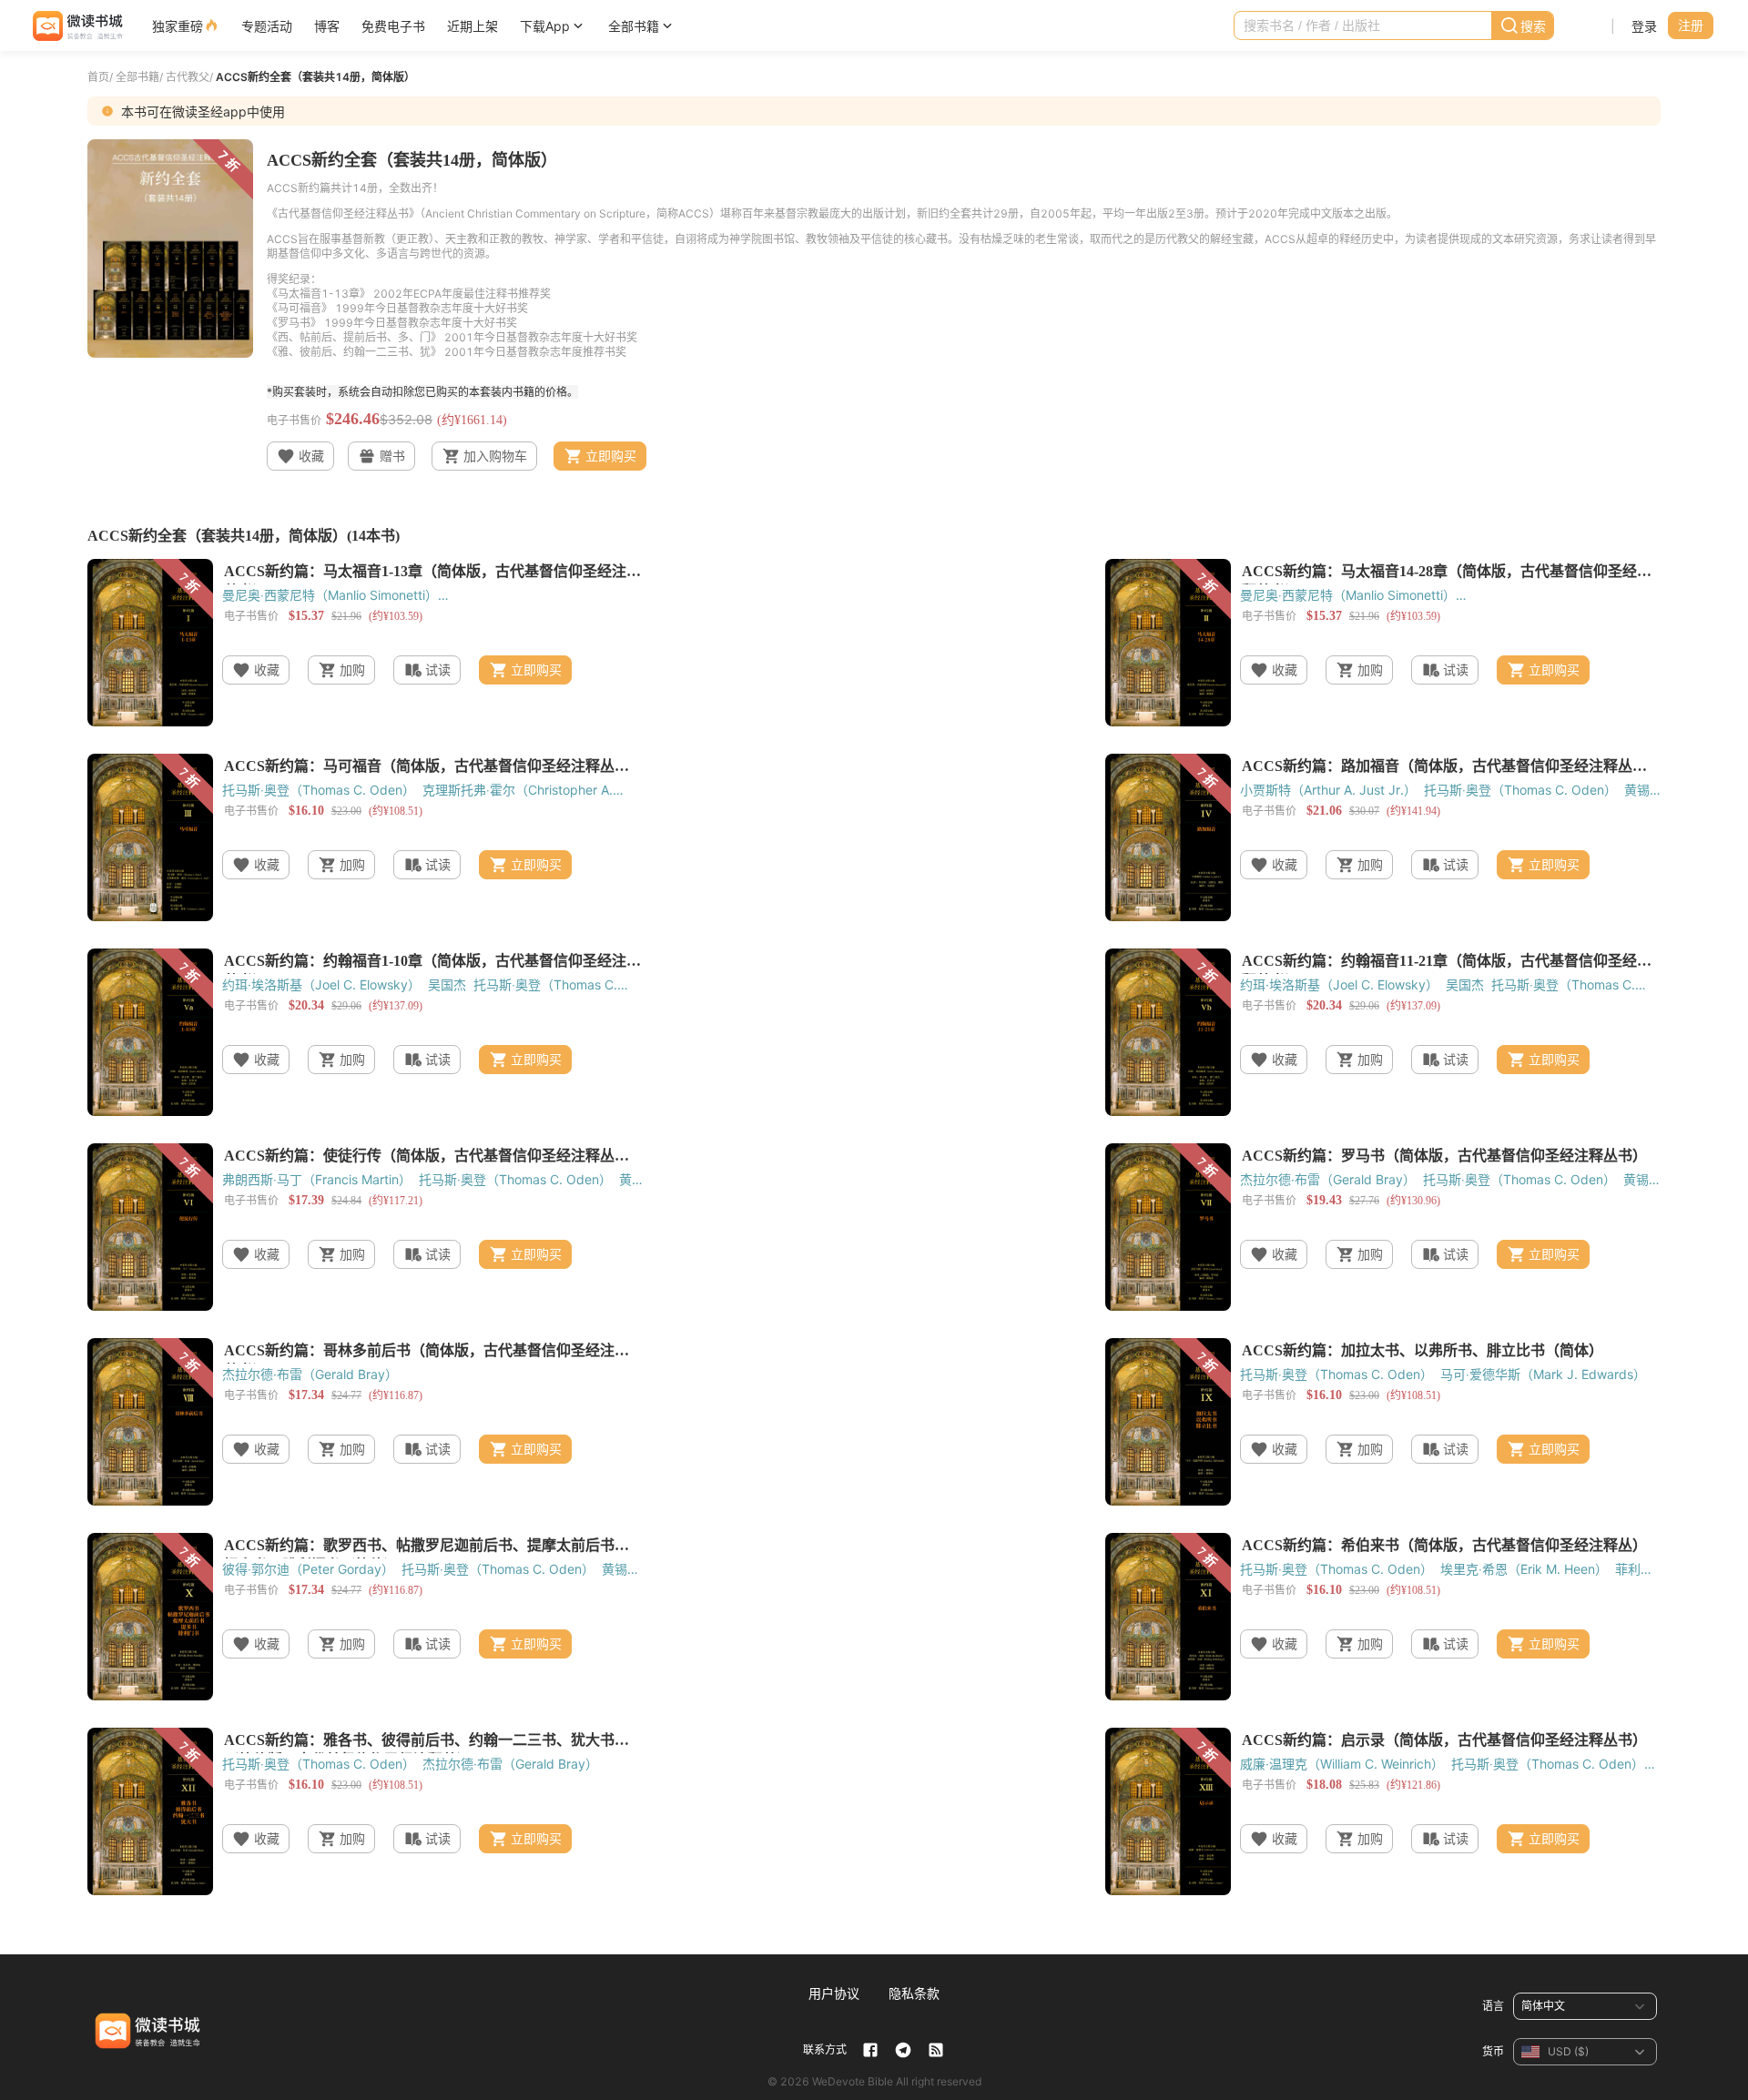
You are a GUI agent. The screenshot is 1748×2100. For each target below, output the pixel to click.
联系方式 (825, 2049)
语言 (1493, 2006)
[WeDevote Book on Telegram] (903, 2050)
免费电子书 (393, 26)
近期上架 (473, 26)
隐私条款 (914, 1993)
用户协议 (834, 1993)
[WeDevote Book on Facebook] (870, 2050)
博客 (327, 26)
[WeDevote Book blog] (936, 2050)
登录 (1644, 26)
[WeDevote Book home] (76, 26)
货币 (1493, 2051)
